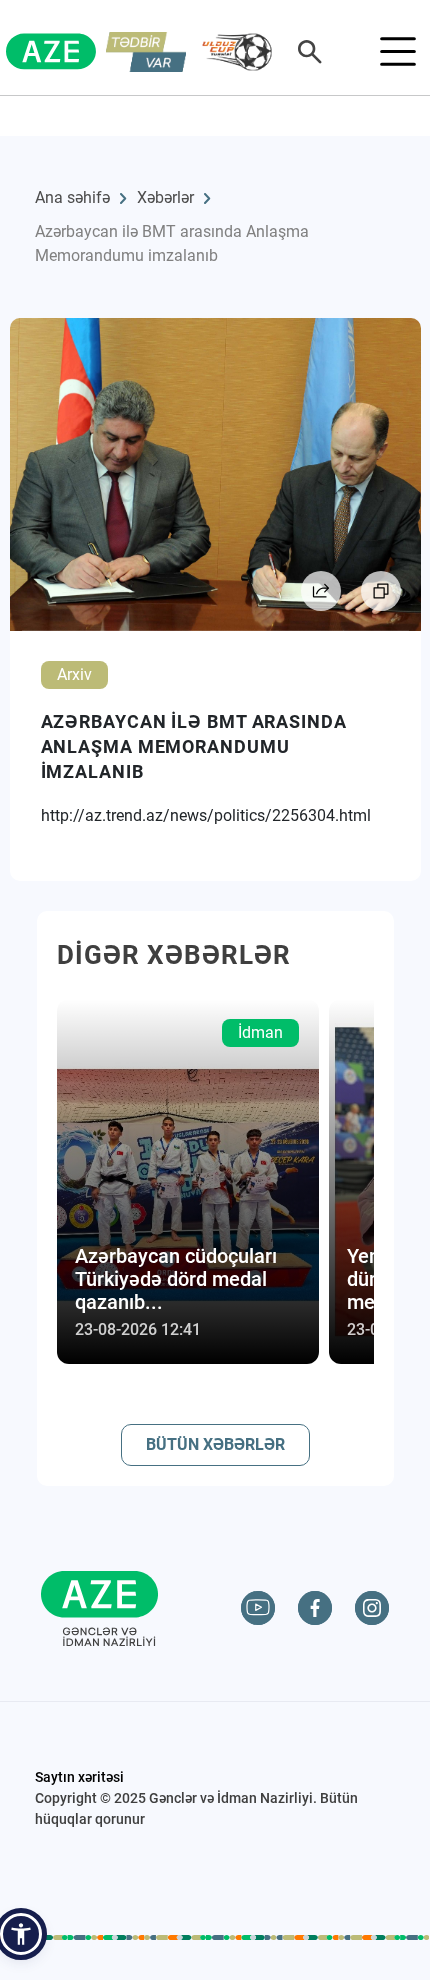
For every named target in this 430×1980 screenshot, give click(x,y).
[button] (21, 1934)
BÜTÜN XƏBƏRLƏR (215, 1444)
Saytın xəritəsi (79, 1777)
